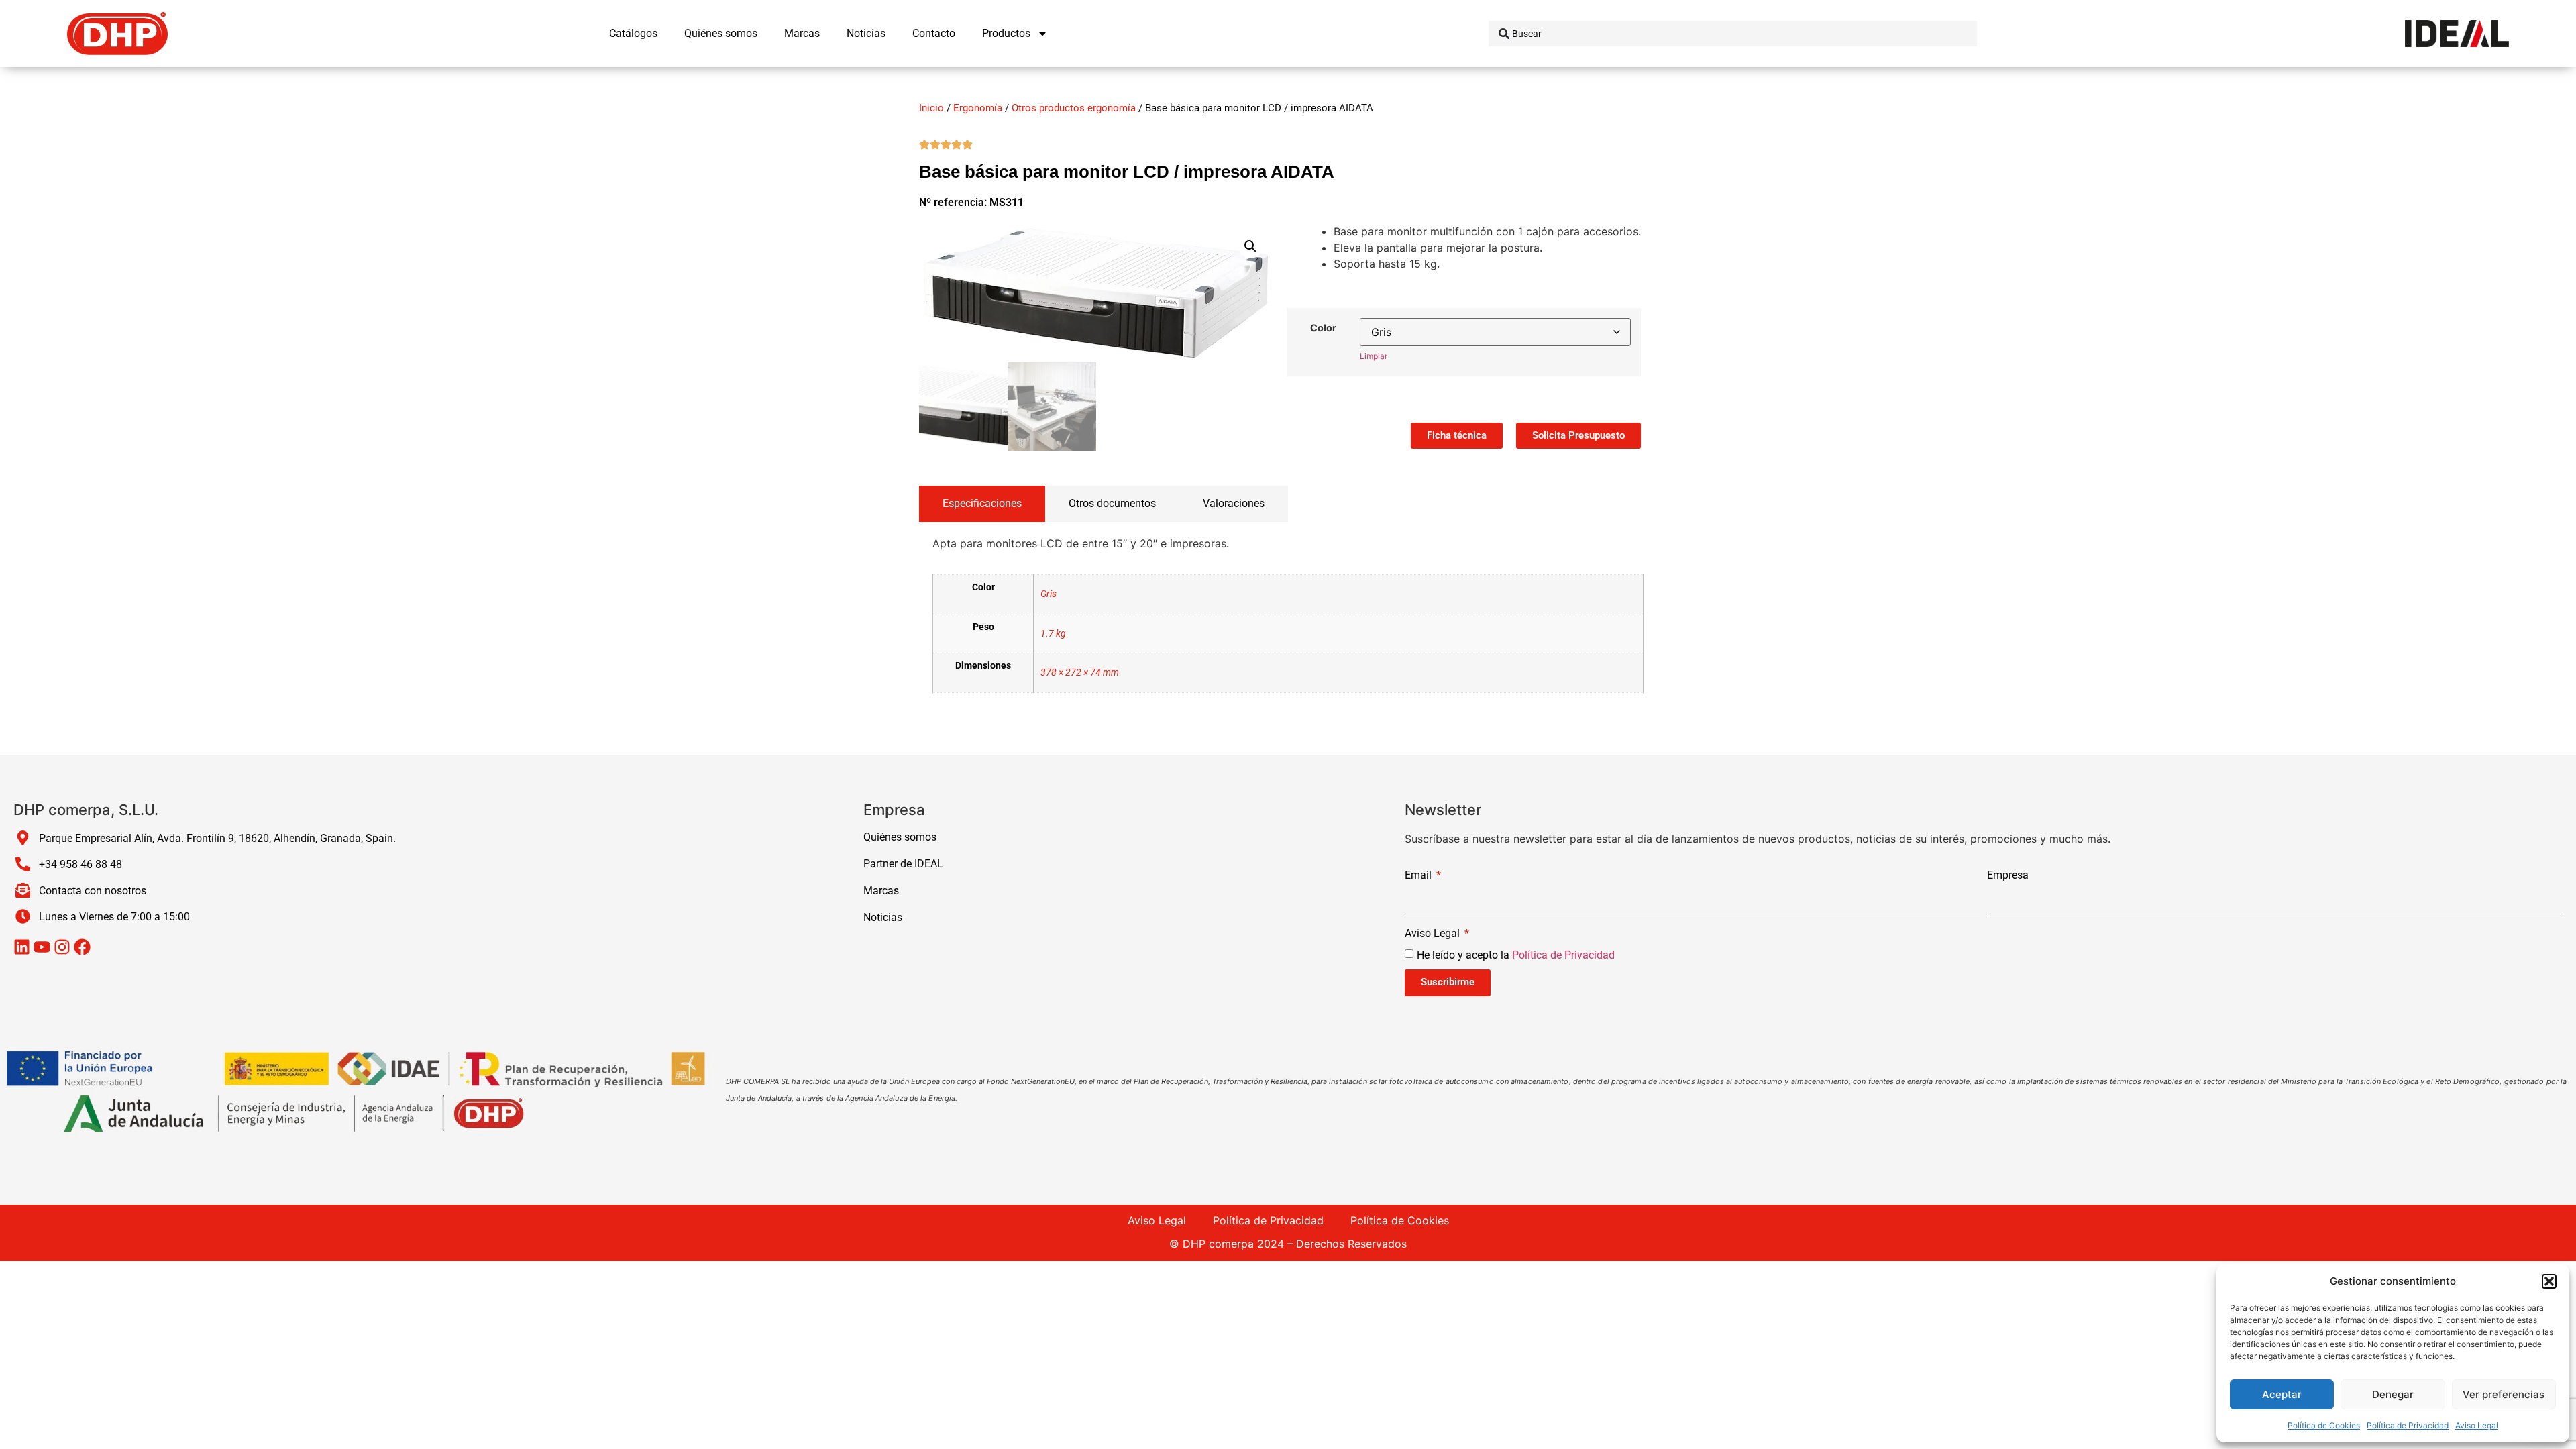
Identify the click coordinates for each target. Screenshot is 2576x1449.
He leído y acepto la (1516, 954)
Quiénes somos (721, 33)
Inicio (931, 108)
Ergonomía (978, 108)
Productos (1006, 33)
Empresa (2008, 876)
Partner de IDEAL (903, 864)
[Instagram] (62, 947)
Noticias (866, 33)
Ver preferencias (2504, 1394)
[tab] (982, 504)
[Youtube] (42, 947)
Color (1323, 328)
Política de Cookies (2324, 1425)
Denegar (2393, 1394)
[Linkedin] (22, 947)
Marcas (802, 33)
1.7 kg (1053, 634)
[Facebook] (82, 947)
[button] (2549, 1281)
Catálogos (633, 33)
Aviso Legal (2477, 1425)
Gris (1049, 594)
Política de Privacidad (2408, 1425)
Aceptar (2282, 1394)
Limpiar (1374, 356)
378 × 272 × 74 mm (1080, 673)
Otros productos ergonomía (1074, 108)
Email (1419, 876)
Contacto (934, 33)
